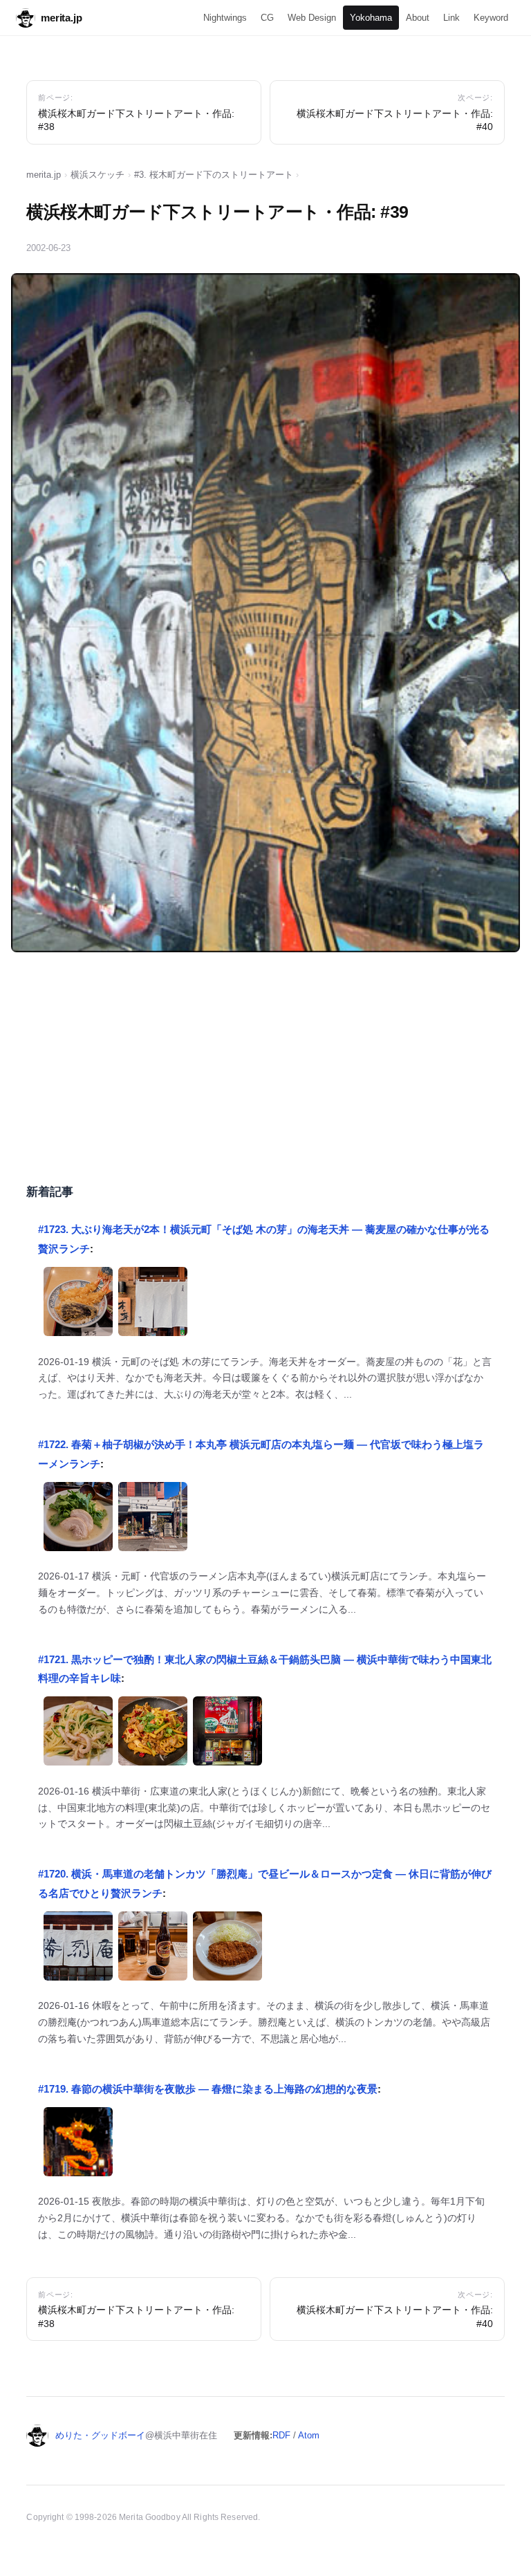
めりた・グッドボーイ (100, 2435)
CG (267, 18)
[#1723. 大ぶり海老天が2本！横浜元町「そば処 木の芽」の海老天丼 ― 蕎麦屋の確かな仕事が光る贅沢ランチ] (78, 1305)
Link (451, 18)
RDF (281, 2435)
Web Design (312, 18)
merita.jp (62, 18)
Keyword (491, 18)
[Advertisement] (266, 1066)
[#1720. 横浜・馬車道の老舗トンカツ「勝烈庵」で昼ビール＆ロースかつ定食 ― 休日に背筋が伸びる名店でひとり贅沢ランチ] (78, 1949)
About (418, 18)
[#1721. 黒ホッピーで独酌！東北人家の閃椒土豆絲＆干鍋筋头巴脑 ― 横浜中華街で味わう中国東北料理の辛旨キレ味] (78, 1734)
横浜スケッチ (97, 175)
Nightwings (225, 18)
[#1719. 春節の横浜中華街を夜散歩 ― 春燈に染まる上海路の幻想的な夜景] (78, 2145)
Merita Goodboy (150, 2517)
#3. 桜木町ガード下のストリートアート (214, 175)
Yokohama (371, 18)
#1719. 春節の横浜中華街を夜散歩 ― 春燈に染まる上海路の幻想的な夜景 (208, 2089)
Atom (309, 2435)
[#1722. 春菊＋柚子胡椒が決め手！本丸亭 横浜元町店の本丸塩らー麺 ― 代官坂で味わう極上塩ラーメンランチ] (78, 1520)
